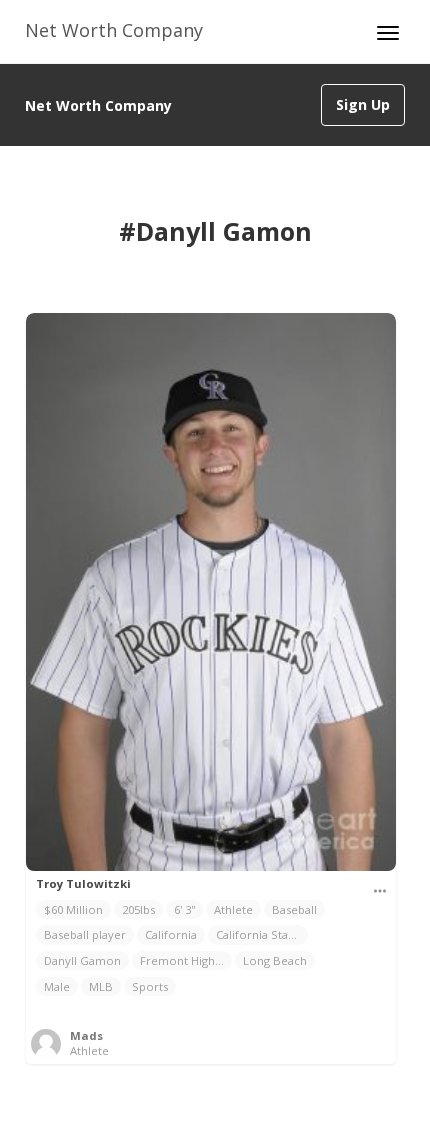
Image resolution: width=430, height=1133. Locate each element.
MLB (101, 986)
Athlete (233, 909)
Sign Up (363, 104)
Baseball (294, 909)
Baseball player (85, 934)
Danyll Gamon (82, 960)
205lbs (138, 909)
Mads (86, 1035)
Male (57, 986)
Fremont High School (186, 960)
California (171, 934)
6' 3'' (184, 909)
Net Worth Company (114, 30)
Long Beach (275, 960)
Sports (150, 986)
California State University (262, 934)
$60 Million (73, 909)
